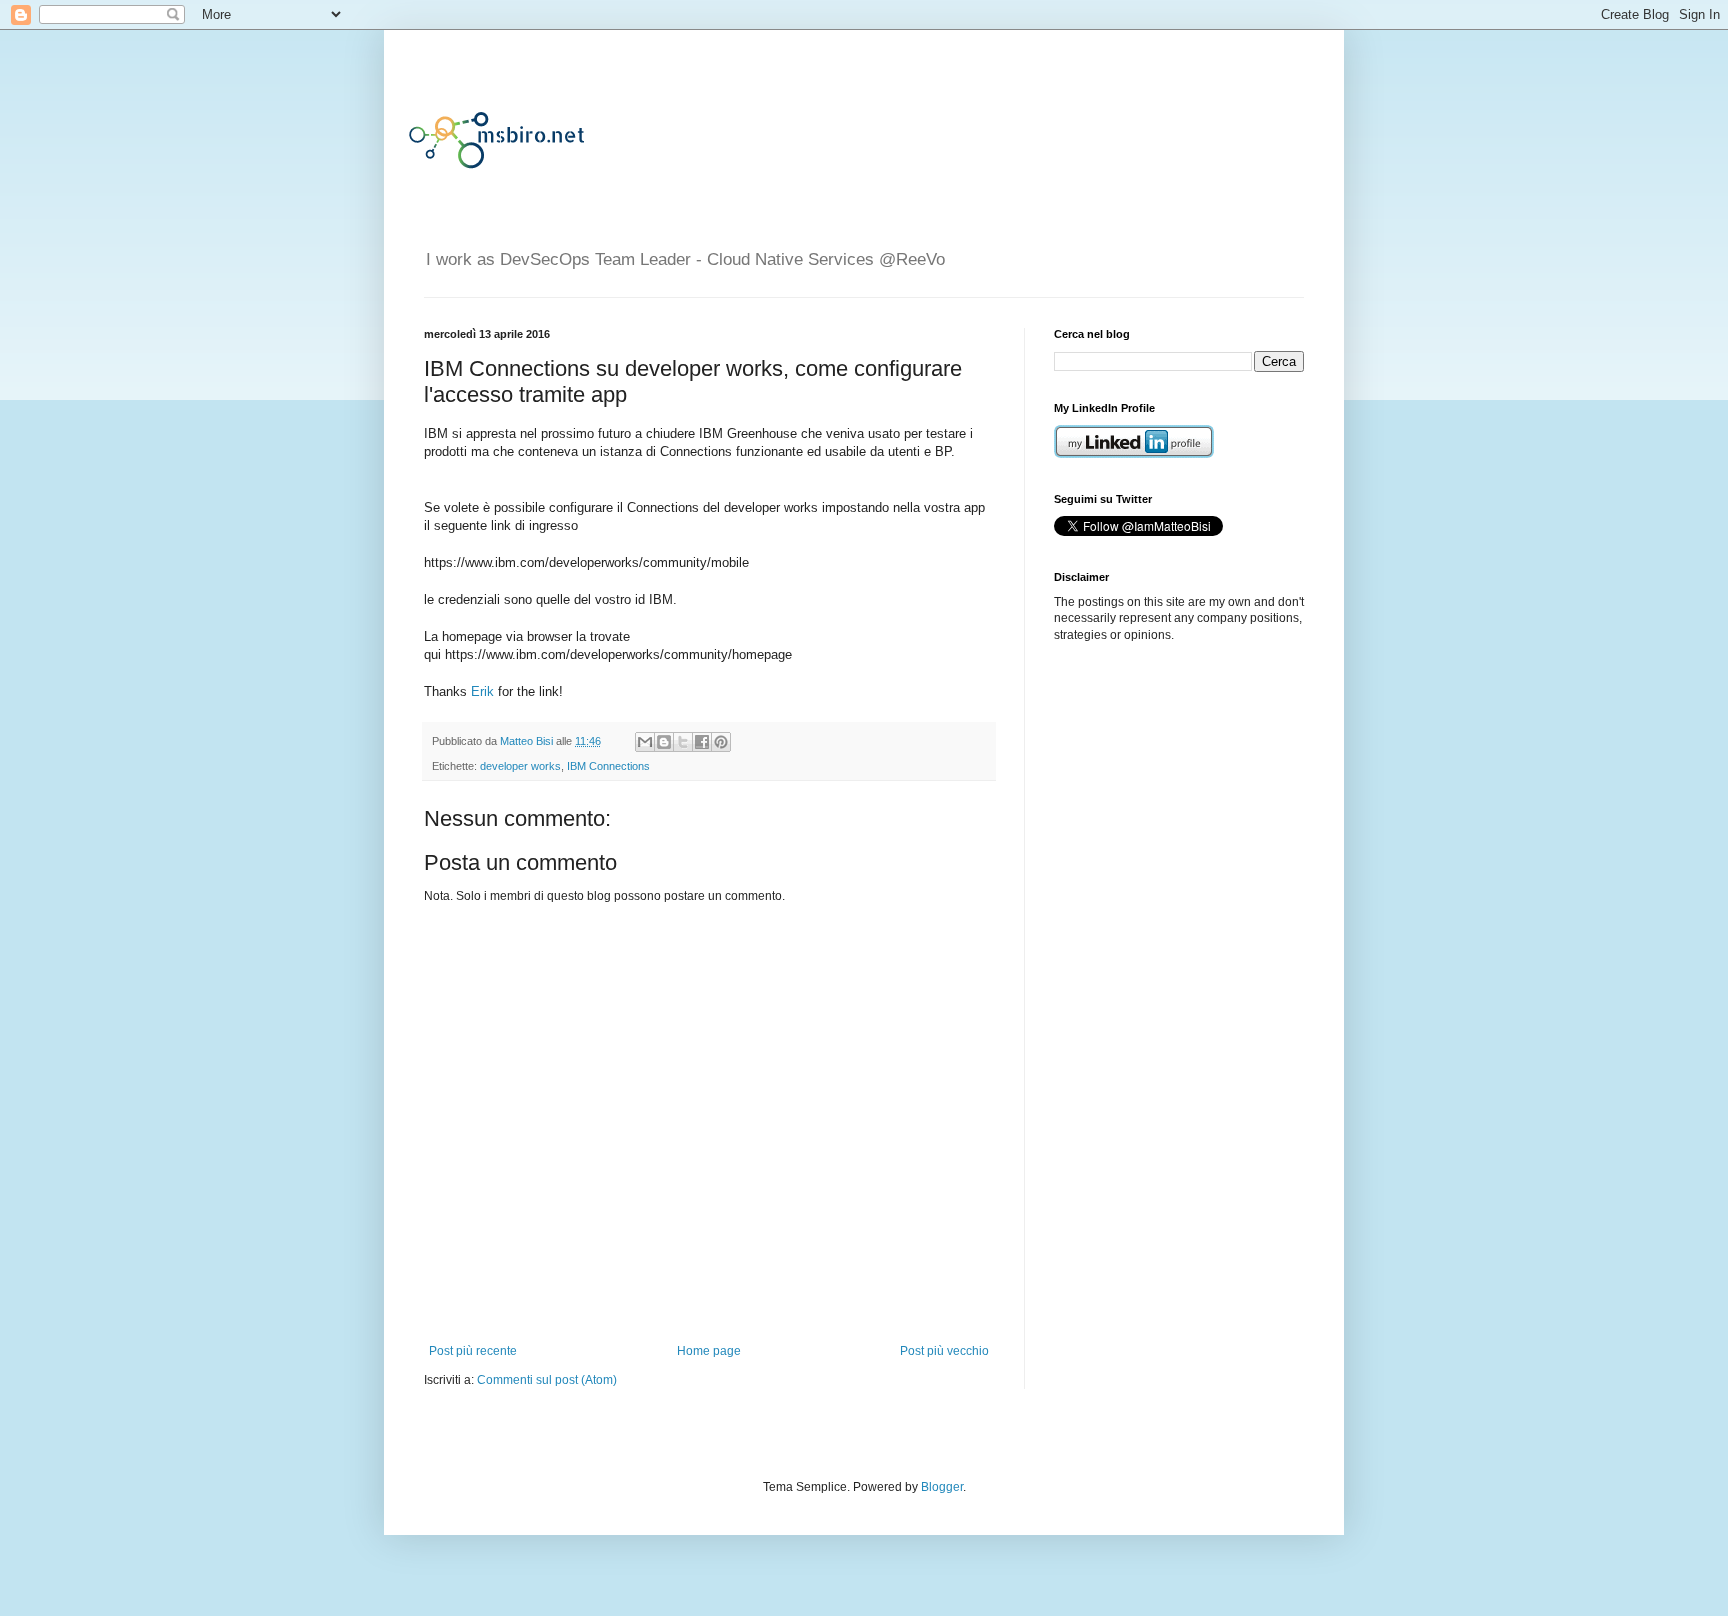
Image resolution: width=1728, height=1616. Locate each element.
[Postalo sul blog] (664, 742)
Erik (482, 691)
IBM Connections (608, 766)
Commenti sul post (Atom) (547, 1380)
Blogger (942, 1487)
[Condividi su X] (683, 742)
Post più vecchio (944, 1351)
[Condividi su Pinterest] (721, 742)
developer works (520, 766)
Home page (709, 1351)
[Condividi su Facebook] (702, 742)
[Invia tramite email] (645, 742)
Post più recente (473, 1351)
